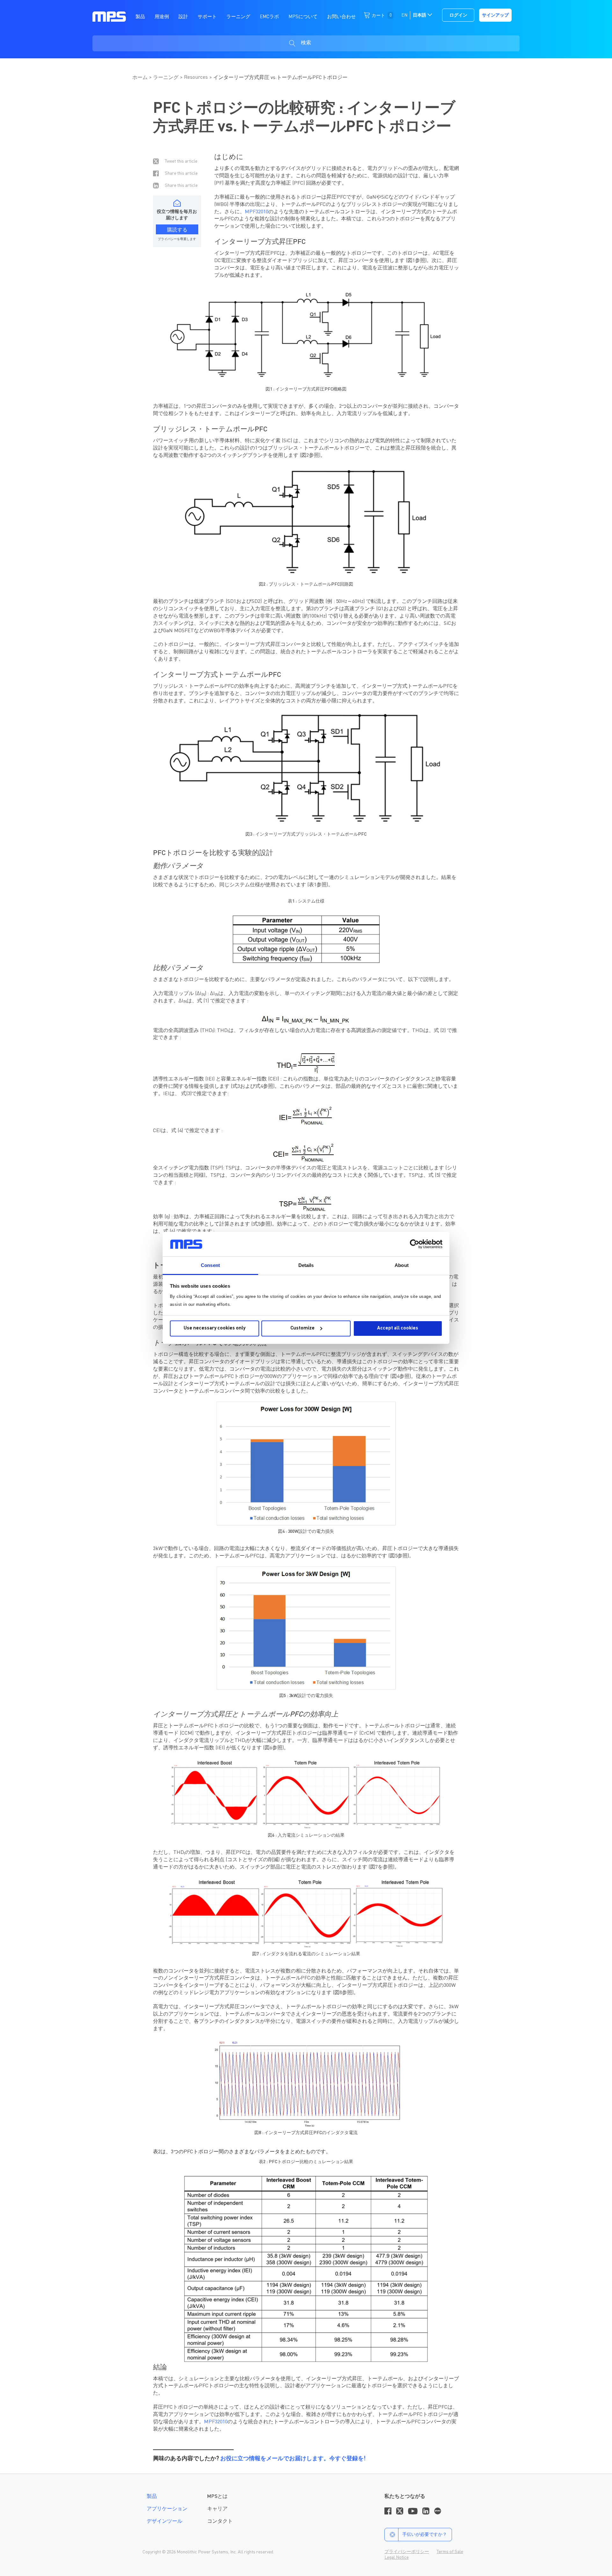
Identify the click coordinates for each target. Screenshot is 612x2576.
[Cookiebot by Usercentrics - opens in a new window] (415, 1244)
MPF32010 (257, 212)
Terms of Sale (450, 2552)
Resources (196, 77)
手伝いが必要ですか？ (425, 2535)
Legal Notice (397, 2558)
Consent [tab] (210, 1265)
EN (404, 15)
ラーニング (166, 78)
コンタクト (220, 2521)
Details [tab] (306, 1265)
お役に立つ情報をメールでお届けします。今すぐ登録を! (293, 2459)
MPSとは (217, 2497)
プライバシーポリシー (407, 2552)
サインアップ (495, 15)
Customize (302, 1328)
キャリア (217, 2509)
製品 (152, 2497)
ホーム (140, 78)
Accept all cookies (398, 1328)
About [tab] (402, 1265)
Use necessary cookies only (215, 1328)
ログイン (458, 15)
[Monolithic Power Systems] (109, 16)
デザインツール (164, 2521)
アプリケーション (167, 2509)
